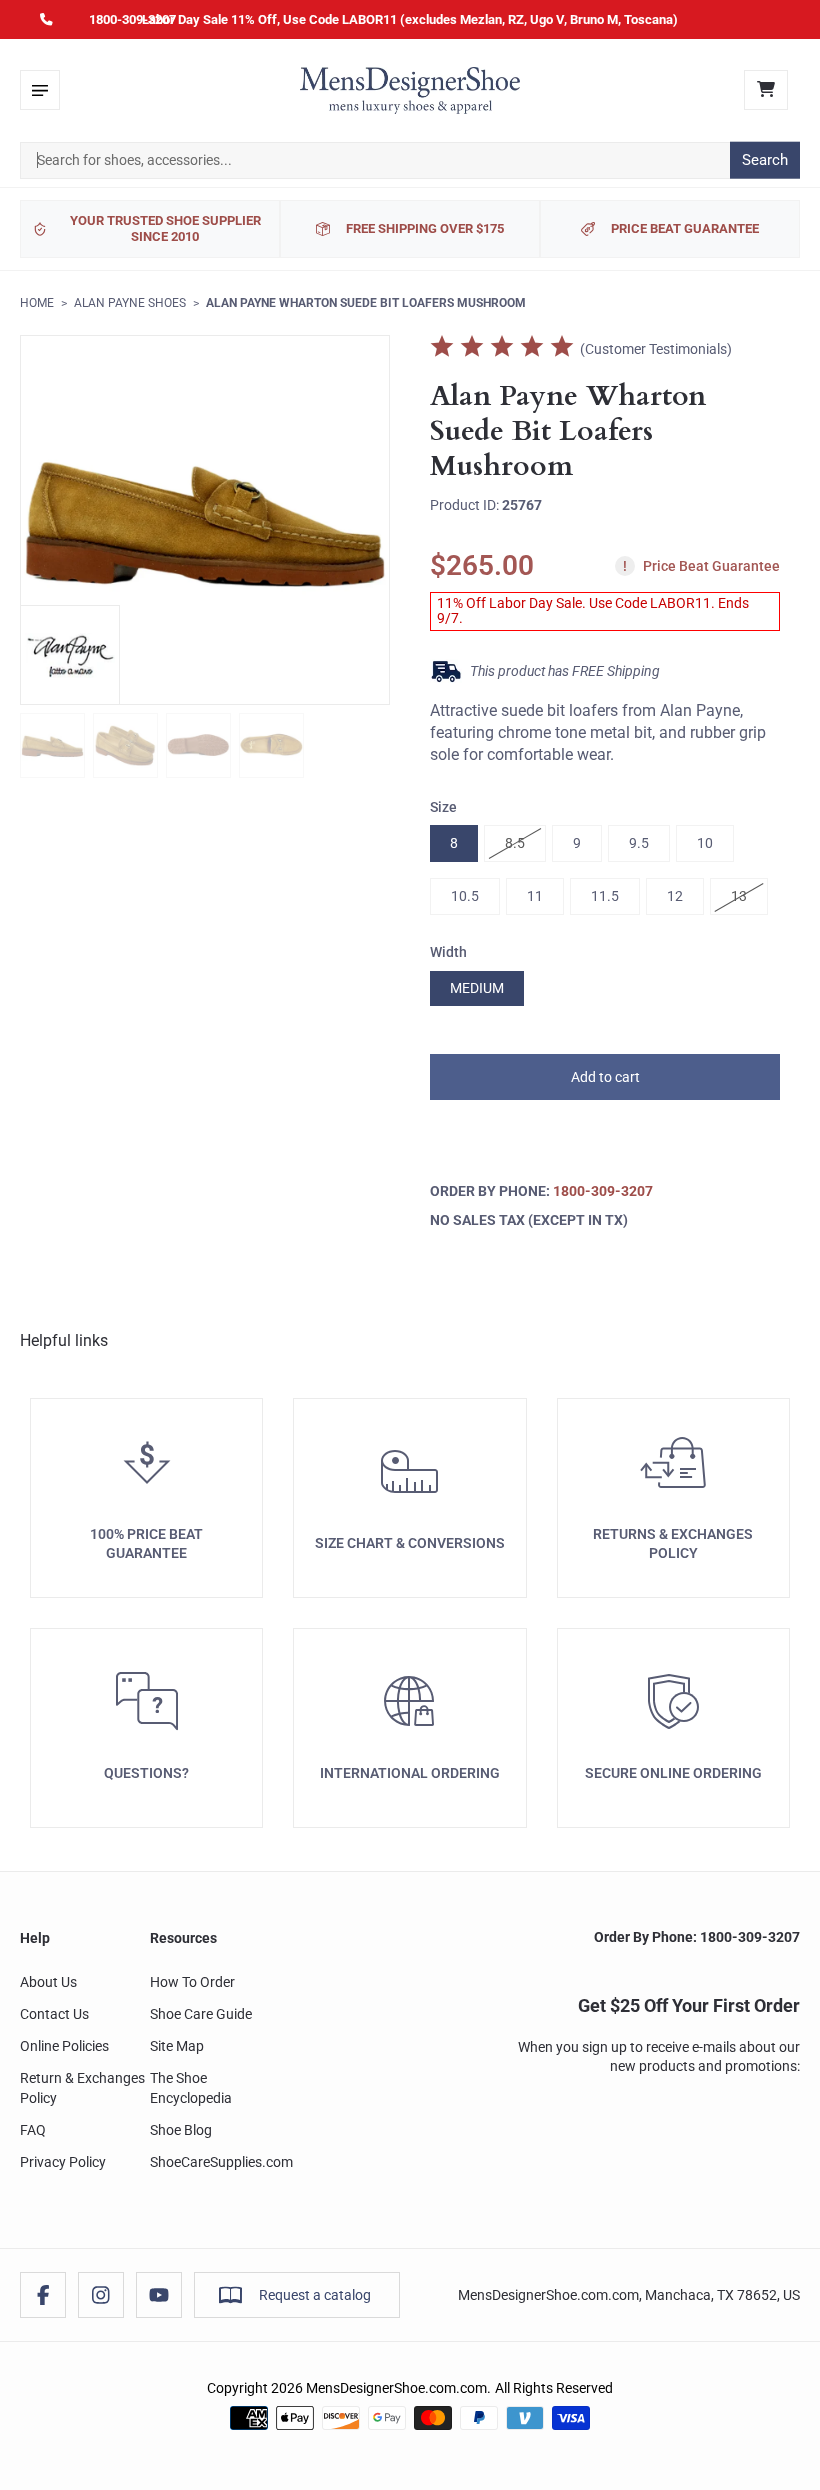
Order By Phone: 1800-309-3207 (697, 1937)
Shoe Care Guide (201, 2014)
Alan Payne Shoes (130, 303)
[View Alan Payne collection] (70, 655)
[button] (605, 1077)
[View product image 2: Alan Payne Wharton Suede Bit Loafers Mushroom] (125, 745)
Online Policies (64, 2046)
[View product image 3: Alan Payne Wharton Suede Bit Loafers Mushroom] (198, 745)
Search (765, 160)
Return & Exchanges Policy (82, 2088)
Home (37, 303)
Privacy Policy (63, 2162)
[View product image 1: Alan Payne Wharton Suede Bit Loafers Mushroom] (52, 745)
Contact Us (54, 2014)
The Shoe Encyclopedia (191, 2088)
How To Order (192, 1982)
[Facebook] (43, 2295)
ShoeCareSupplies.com (221, 2162)
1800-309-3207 (132, 19)
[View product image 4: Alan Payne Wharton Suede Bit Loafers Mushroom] (271, 745)
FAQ (33, 2130)
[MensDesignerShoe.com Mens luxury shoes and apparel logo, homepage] (410, 90)
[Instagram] (101, 2295)
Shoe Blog (181, 2130)
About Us (48, 1982)
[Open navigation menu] (40, 90)
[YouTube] (159, 2295)
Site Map (177, 2046)
